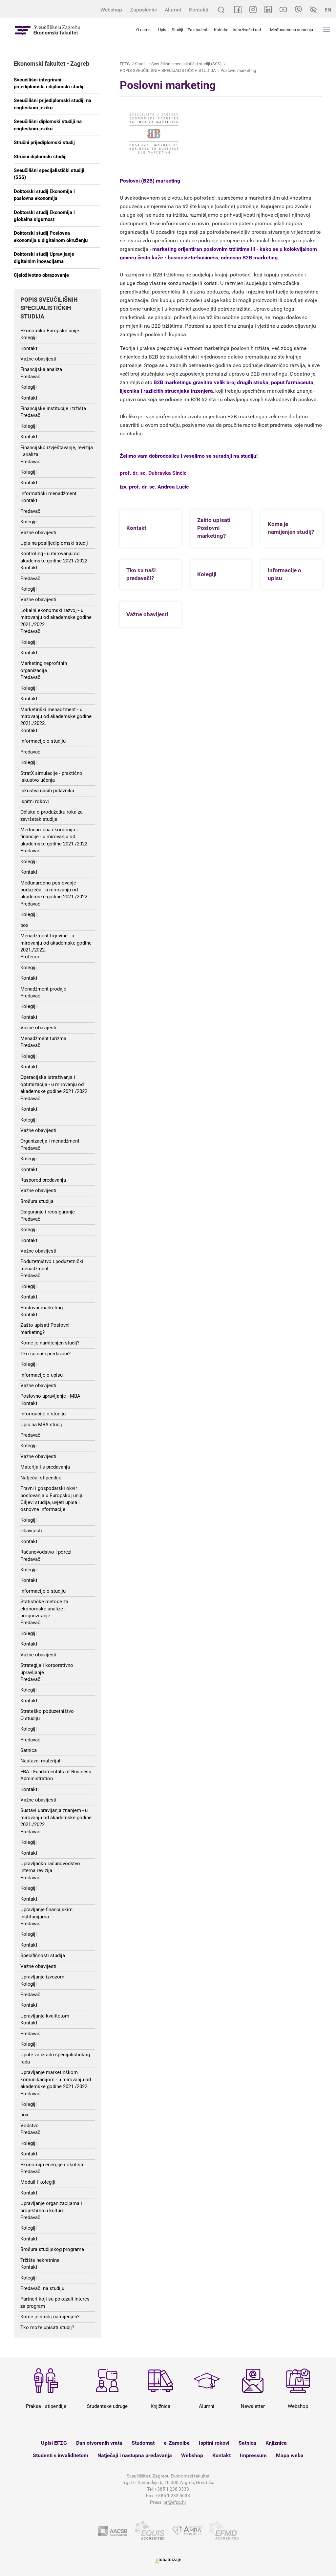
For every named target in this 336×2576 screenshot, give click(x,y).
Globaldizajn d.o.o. (168, 2561)
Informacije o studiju (43, 741)
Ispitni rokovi (35, 801)
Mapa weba (290, 2455)
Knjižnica (276, 2443)
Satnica (29, 1750)
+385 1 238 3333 (172, 2489)
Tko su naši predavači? (45, 1354)
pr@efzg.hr (175, 2502)
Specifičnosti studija (43, 1955)
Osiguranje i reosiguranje (48, 1212)
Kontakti (199, 10)
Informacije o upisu (42, 1375)
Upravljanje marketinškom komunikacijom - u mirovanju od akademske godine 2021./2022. (56, 2079)
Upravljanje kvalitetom (45, 2016)
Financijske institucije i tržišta (53, 408)
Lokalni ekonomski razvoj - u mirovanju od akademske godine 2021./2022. (56, 617)
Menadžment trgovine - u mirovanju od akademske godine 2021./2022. (56, 943)
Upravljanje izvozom (42, 1977)
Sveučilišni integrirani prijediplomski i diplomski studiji (49, 83)
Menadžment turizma (43, 1038)
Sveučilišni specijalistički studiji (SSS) (49, 174)
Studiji (177, 30)
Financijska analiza (41, 369)
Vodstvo (30, 2126)
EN (328, 10)
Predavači (31, 377)
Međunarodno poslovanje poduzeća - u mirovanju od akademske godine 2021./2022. (54, 890)
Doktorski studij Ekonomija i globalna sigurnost (44, 216)
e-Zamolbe (177, 2443)
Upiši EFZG (54, 2443)
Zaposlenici (143, 10)
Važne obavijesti (38, 359)
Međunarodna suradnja (292, 30)
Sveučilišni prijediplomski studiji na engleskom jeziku (52, 104)
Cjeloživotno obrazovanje (41, 275)
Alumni (173, 10)
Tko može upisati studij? (47, 2327)
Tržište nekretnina (40, 2260)
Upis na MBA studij (41, 1425)
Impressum (253, 2455)
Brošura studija (37, 1201)
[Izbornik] (326, 30)
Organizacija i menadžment (50, 1141)
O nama (143, 30)
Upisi (163, 30)
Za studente (199, 30)
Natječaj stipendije (41, 1478)
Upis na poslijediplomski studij (54, 543)
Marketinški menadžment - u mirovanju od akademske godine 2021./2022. (56, 717)
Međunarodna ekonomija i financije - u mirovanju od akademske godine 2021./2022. (54, 837)
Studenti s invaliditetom (61, 2455)
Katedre (221, 30)
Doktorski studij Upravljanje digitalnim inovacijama (44, 258)
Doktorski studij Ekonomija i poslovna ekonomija (44, 195)
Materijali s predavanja (45, 1467)
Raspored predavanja (43, 1180)
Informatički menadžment (48, 493)
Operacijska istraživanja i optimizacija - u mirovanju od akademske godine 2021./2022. (54, 1084)
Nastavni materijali (41, 1761)
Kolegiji (29, 338)
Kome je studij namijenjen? (50, 2317)
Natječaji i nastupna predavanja (135, 2455)
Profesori (31, 957)
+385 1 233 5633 (173, 2496)
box (24, 925)
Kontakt (29, 348)
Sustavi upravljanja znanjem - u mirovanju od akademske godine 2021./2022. (56, 1817)
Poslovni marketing (42, 1308)
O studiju (30, 1718)
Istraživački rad (247, 30)
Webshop (111, 10)
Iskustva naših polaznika (47, 791)
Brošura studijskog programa (52, 2249)
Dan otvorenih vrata (99, 2443)
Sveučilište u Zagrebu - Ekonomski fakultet (48, 30)
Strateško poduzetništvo (47, 1711)
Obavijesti (31, 1531)
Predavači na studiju (42, 2288)
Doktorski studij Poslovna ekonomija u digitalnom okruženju (51, 237)
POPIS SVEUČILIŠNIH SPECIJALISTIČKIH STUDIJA (168, 70)
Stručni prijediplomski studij (44, 142)
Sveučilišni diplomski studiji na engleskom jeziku (48, 125)
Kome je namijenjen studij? (50, 1343)
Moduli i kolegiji (38, 2182)
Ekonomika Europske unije (50, 331)
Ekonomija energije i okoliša (52, 2165)
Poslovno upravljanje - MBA (50, 1396)
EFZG (125, 64)
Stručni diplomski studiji (40, 157)
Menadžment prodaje (43, 989)
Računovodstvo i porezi (46, 1552)
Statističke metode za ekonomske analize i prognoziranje (44, 1609)
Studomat (143, 2443)
